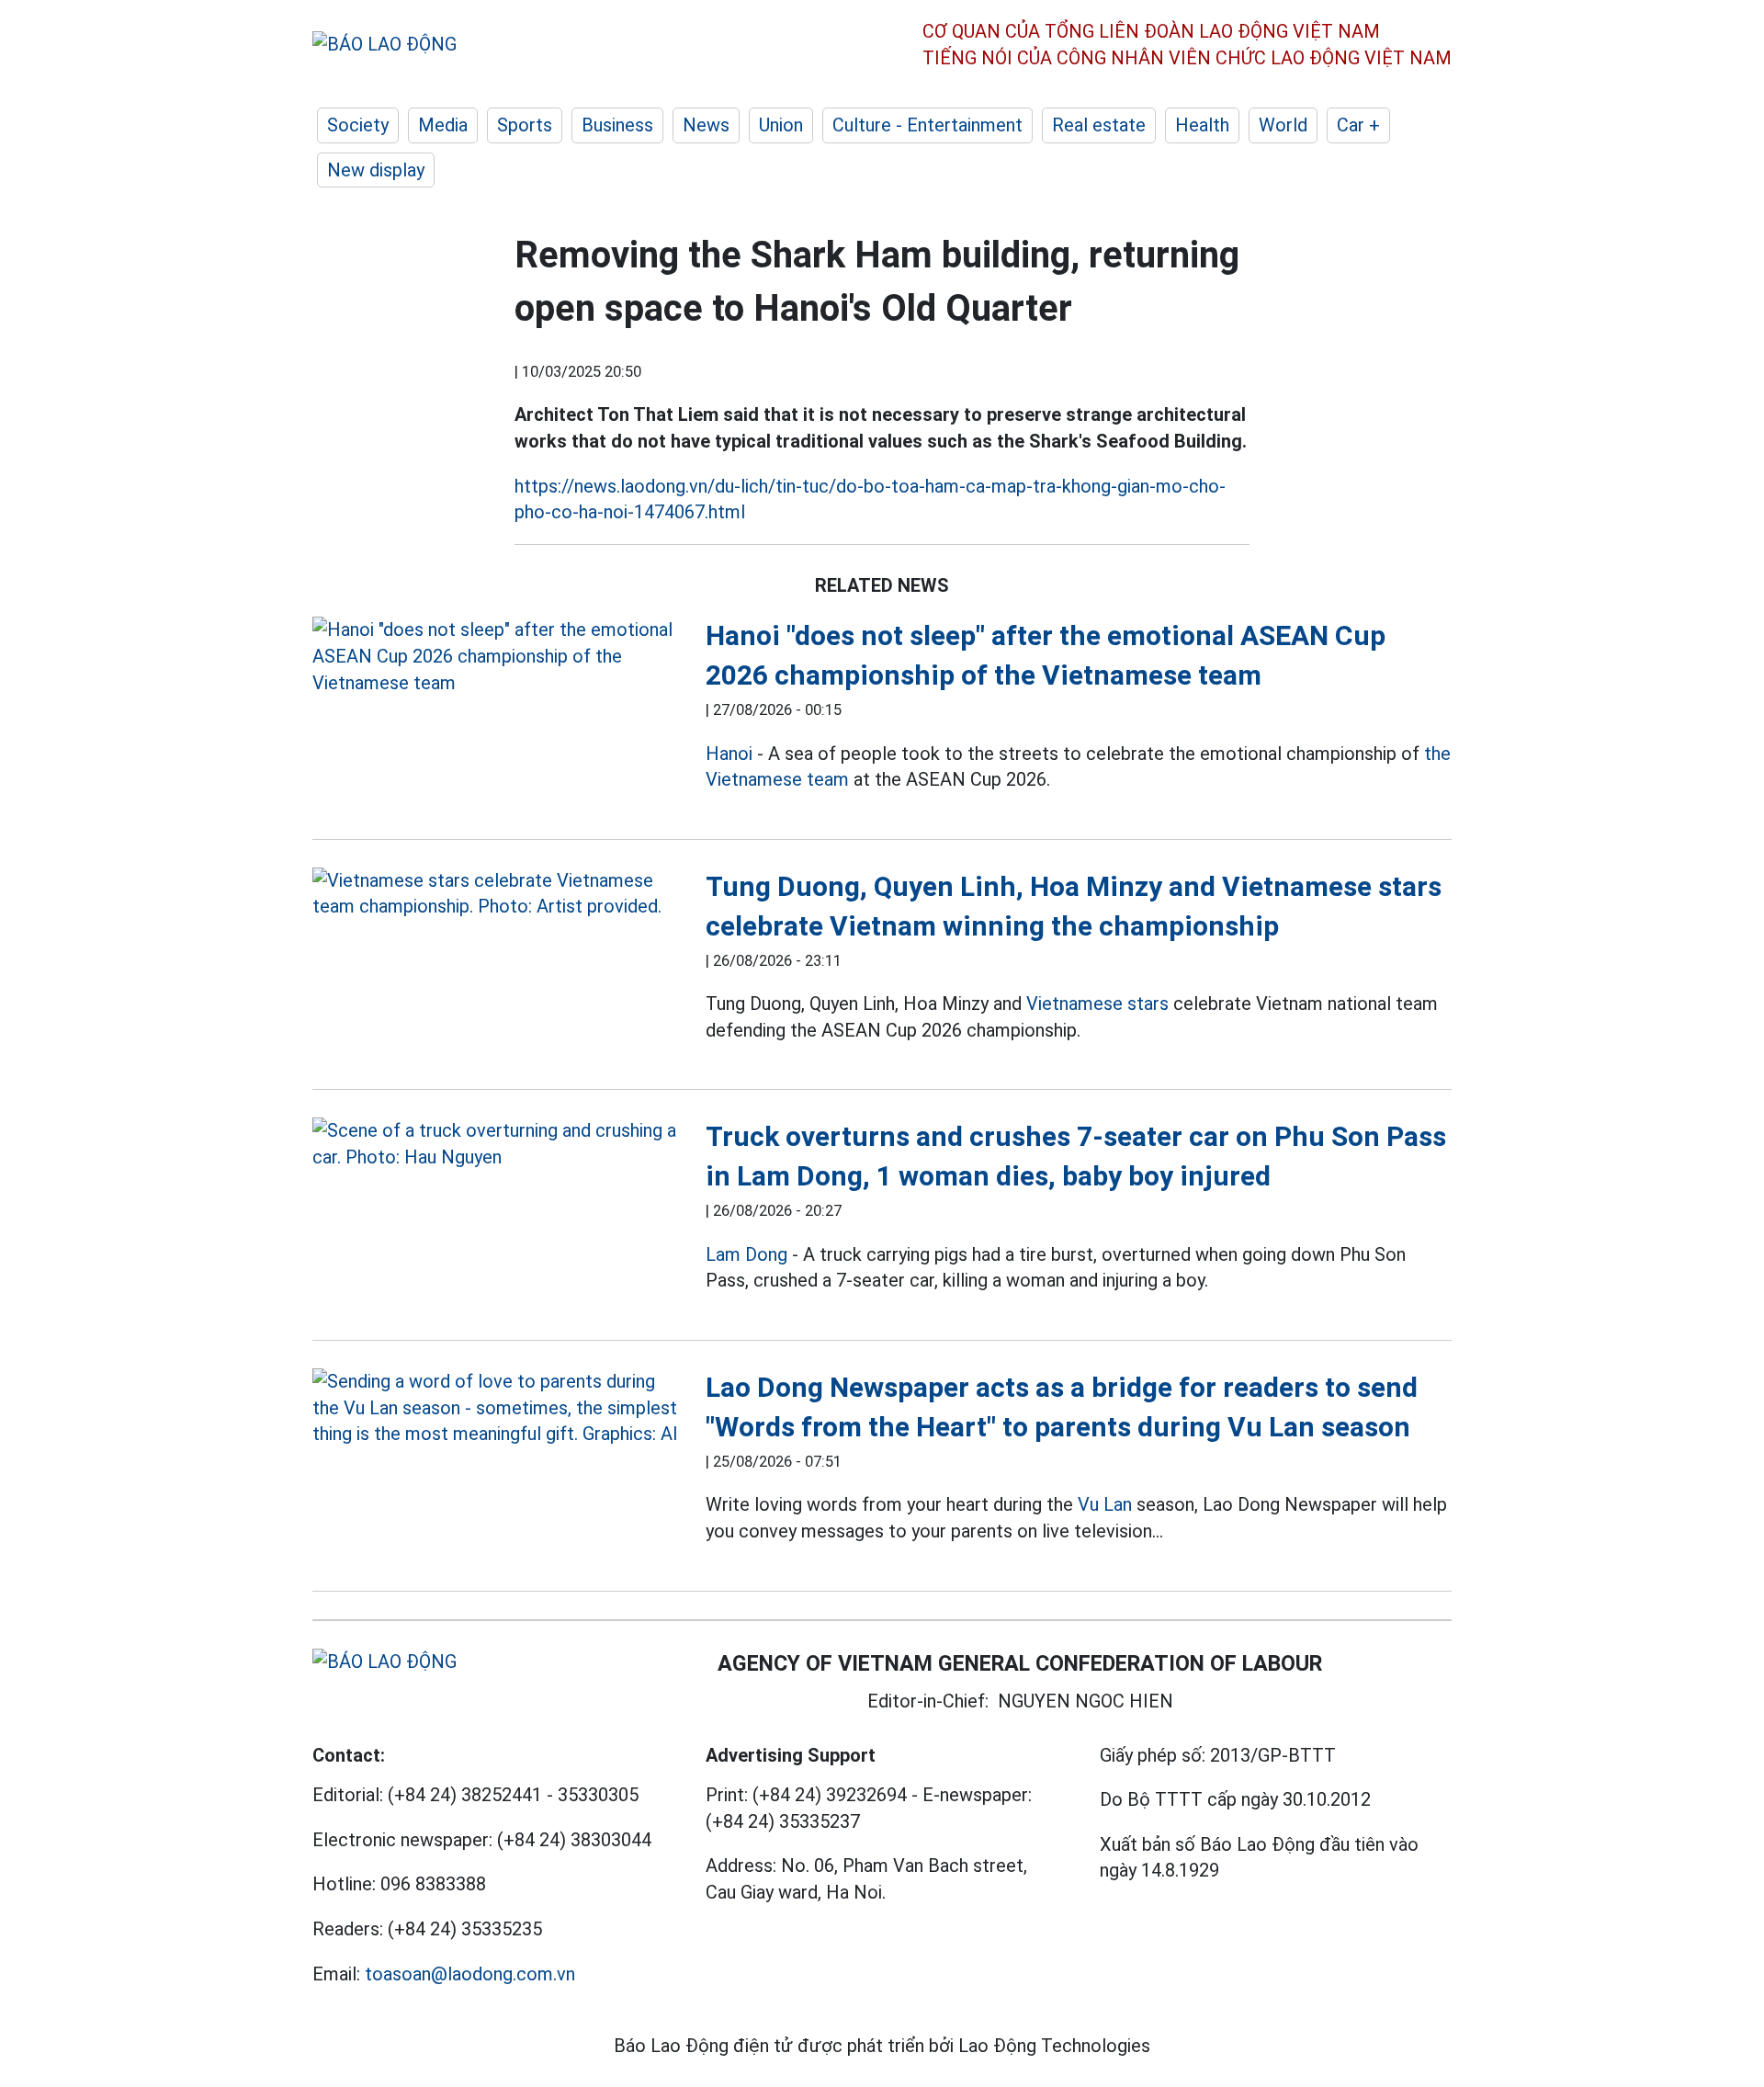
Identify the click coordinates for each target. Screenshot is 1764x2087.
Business (617, 125)
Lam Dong (746, 1254)
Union (781, 125)
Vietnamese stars (1097, 1004)
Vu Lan (1105, 1504)
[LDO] (495, 656)
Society (358, 125)
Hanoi (729, 754)
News (706, 125)
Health (1202, 125)
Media (443, 125)
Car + (1358, 125)
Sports (525, 125)
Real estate (1099, 125)
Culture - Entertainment (927, 125)
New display (376, 170)
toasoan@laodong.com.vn (470, 1974)
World (1283, 125)
